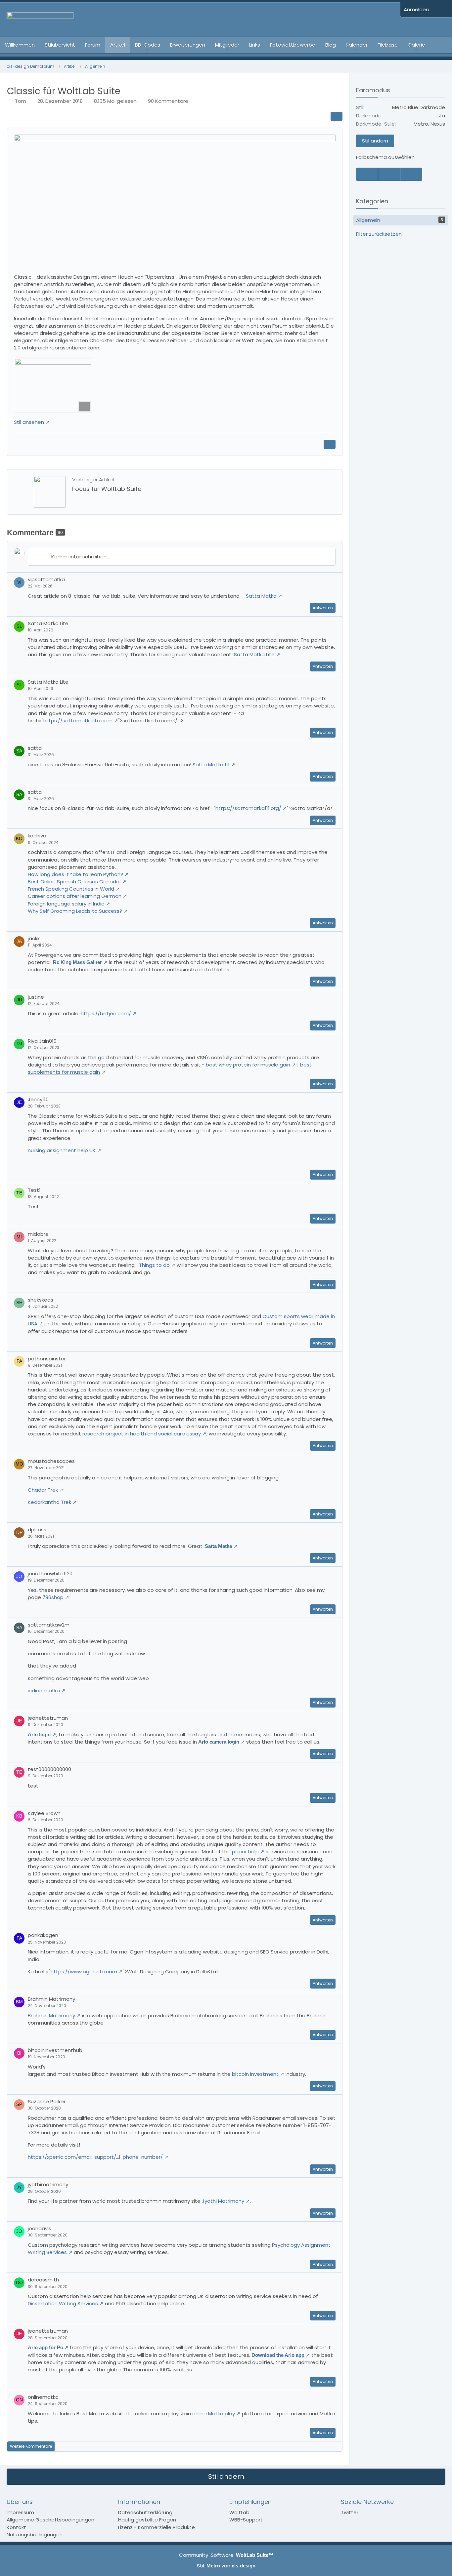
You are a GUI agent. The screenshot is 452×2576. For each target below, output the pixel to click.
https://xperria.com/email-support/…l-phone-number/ (95, 2157)
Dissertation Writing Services (63, 2303)
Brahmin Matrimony (51, 2015)
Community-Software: (226, 2555)
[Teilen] (337, 116)
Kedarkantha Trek (49, 1502)
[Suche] (442, 10)
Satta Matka (261, 596)
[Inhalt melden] (330, 444)
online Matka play (214, 2414)
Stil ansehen (29, 422)
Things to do (154, 1265)
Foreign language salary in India (66, 904)
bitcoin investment (255, 2074)
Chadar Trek (43, 1490)
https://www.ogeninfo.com (84, 1972)
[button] (332, 580)
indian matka (44, 1690)
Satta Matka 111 (211, 765)
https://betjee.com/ (106, 1013)
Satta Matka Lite (254, 654)
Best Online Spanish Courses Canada (74, 882)
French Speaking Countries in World (71, 889)
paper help (245, 1851)
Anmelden (416, 9)
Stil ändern (375, 141)
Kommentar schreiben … (81, 557)
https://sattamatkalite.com (78, 721)
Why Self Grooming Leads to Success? (75, 911)
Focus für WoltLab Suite (107, 489)
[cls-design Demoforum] (200, 20)
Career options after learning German (75, 896)
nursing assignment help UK (62, 1150)
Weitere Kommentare (31, 2446)
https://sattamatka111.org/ (248, 808)
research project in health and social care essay (142, 1434)
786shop (53, 1597)
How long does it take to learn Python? (75, 874)
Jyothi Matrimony (223, 2201)
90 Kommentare (168, 101)
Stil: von (226, 2566)
